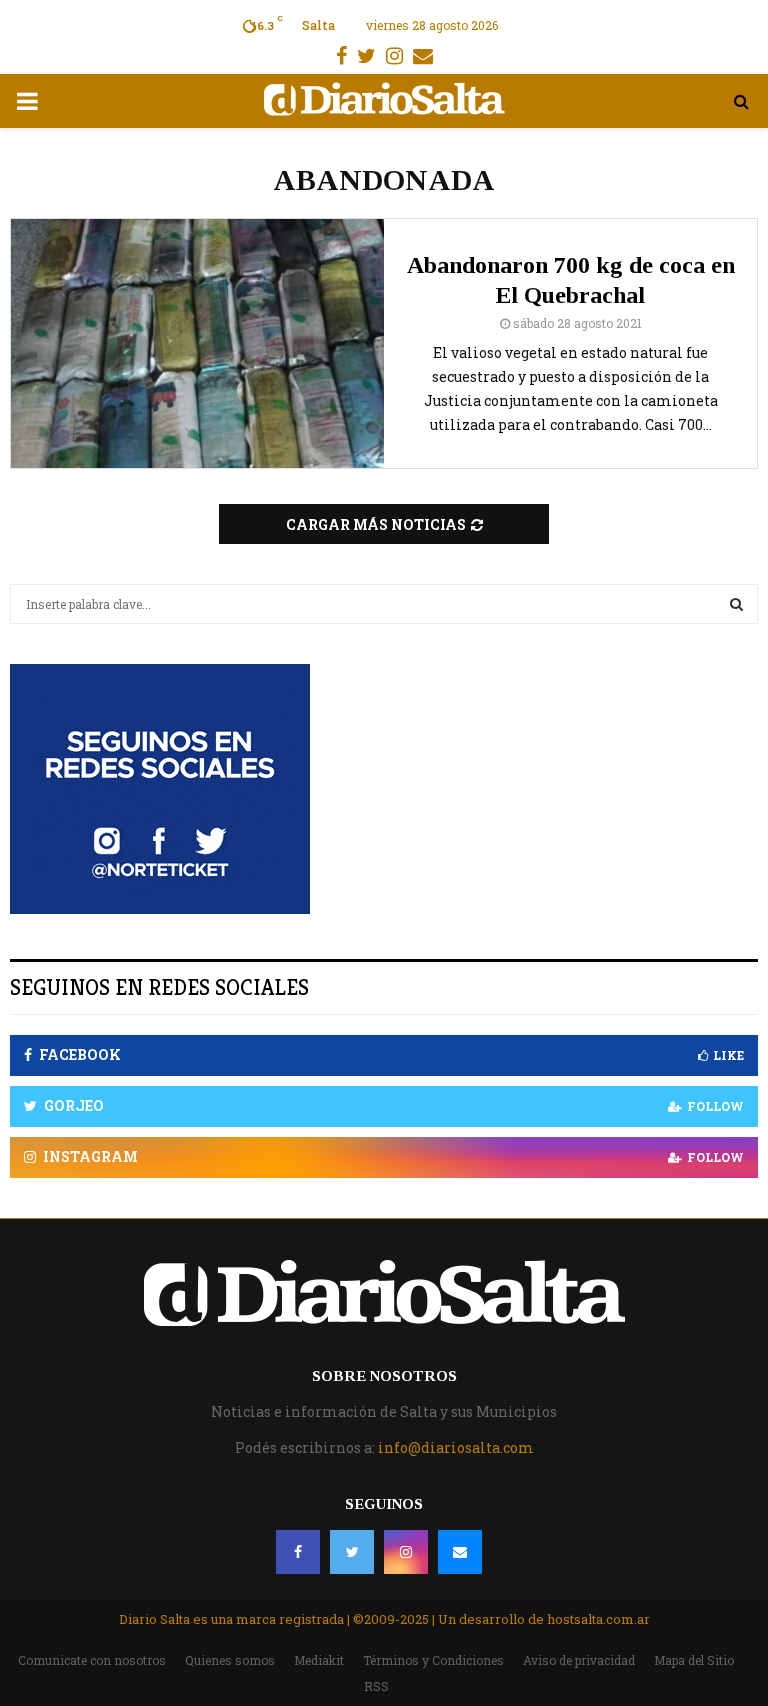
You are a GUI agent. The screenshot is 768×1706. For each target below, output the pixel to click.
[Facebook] (298, 1552)
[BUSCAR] (736, 604)
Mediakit (319, 1660)
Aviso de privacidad (579, 1660)
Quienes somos (230, 1660)
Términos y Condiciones (433, 1660)
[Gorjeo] (352, 1552)
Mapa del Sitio (694, 1660)
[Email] (460, 1552)
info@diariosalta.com (456, 1447)
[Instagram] (406, 1552)
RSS (376, 1686)
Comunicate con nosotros (92, 1660)
